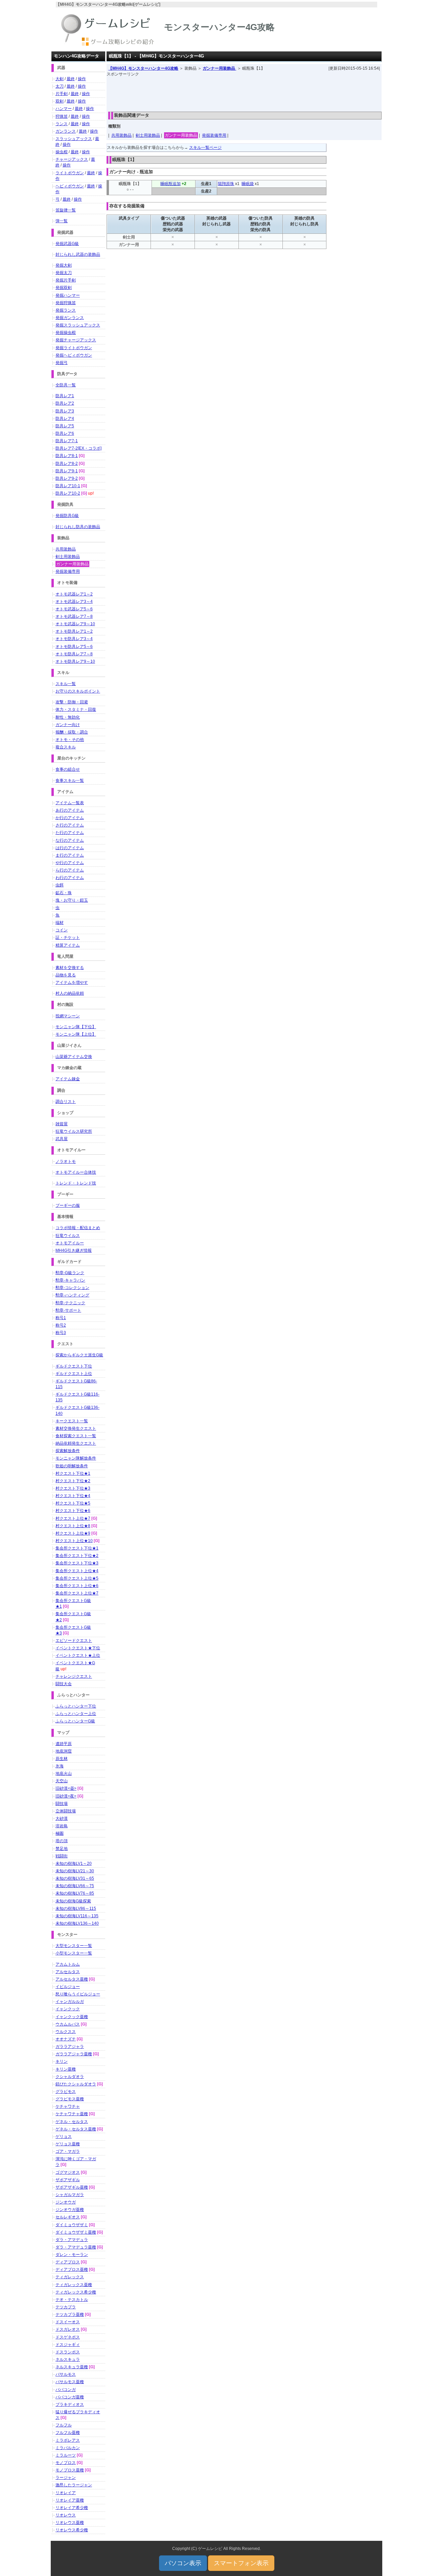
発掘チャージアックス (76, 340)
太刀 (60, 86)
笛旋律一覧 (66, 210)
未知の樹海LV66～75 (75, 1886)
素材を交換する (70, 968)
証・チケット (68, 937)
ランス (62, 124)
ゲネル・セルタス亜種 (76, 2129)
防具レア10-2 (68, 493)
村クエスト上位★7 (73, 1518)
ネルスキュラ (68, 2359)
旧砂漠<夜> (66, 1796)
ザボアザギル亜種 (72, 2187)
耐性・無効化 (68, 717)
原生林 (62, 1759)
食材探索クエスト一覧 (76, 1436)
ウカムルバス (68, 2024)
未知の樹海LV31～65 (75, 1878)
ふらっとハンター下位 (76, 1706)
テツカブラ (66, 2307)
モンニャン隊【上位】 (76, 1034)
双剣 (60, 101)
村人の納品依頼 (70, 993)
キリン (62, 2061)
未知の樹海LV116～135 (77, 1916)
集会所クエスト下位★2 (77, 1556)
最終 (71, 79)
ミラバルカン (68, 2448)
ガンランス (66, 131)
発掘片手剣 (66, 280)
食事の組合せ (68, 769)
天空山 (62, 1781)
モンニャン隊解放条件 (76, 1458)
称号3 (61, 1333)
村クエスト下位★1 (73, 1473)
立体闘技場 (66, 1811)
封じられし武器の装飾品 (78, 254)
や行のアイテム (70, 863)
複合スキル (66, 747)
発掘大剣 (64, 265)
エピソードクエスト (74, 1641)
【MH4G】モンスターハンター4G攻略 (143, 68)
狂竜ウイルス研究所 (74, 1131)
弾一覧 (62, 221)
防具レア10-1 (68, 486)
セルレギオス (68, 2217)
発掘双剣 (64, 288)
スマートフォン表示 (241, 2563)
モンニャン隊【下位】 (76, 1027)
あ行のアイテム (70, 810)
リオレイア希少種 (72, 2508)
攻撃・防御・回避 (72, 702)
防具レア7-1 (67, 441)
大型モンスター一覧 (74, 1946)
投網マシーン (68, 1016)
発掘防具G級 (67, 516)
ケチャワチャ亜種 (72, 2114)
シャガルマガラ (70, 2195)
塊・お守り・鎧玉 (72, 900)
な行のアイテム (70, 840)
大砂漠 (62, 1818)
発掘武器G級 (67, 244)
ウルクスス (66, 2032)
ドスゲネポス (68, 2337)
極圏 (60, 1833)
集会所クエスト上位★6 (77, 1586)
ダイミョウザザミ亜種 (76, 2232)
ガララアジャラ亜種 (74, 2054)
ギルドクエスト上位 (74, 1374)
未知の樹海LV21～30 (75, 1871)
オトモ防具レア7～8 (74, 654)
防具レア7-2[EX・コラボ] (78, 448)
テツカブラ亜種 (70, 2314)
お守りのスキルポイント (78, 691)
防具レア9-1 (67, 471)
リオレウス (66, 2515)
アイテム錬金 (68, 1079)
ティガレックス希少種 (76, 2292)
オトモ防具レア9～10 (75, 661)
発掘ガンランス (70, 318)
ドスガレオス (68, 2329)
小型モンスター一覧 (74, 1953)
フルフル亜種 (68, 2433)
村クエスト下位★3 (73, 1488)
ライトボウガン (70, 173)
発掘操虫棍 (66, 333)
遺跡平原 (64, 1744)
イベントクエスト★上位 (78, 1655)
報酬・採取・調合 (72, 732)
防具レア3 (65, 411)
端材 (60, 923)
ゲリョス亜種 (68, 2144)
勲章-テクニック (70, 1303)
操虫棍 (62, 152)
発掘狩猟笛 (66, 303)
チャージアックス (72, 159)
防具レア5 (65, 426)
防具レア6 (65, 433)
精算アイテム (68, 945)
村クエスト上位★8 (73, 1526)
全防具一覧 (66, 385)
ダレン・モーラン (72, 2255)
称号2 (61, 1325)
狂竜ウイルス (68, 1236)
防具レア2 (65, 403)
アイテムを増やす (72, 982)
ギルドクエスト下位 (74, 1366)
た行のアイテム (70, 833)
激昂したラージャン (74, 2485)
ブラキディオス (70, 2404)
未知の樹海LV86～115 (76, 1908)
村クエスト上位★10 (74, 1541)
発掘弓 (62, 363)
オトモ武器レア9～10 (75, 624)
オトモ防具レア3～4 (74, 639)
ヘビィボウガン (70, 186)
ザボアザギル (68, 2180)
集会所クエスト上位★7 (77, 1593)
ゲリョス (64, 2137)
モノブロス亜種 (70, 2470)
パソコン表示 (183, 2563)
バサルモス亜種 (70, 2382)
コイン (62, 930)
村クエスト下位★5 (73, 1503)
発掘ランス (66, 310)
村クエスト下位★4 (73, 1496)
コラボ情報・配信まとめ (78, 1228)
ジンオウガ (66, 2202)
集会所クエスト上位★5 (77, 1578)
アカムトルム (68, 1964)
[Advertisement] (244, 92)
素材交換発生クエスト (76, 1428)
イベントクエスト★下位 (78, 1648)
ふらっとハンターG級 (75, 1721)
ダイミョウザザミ (72, 2225)
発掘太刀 (64, 273)
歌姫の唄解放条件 (72, 1466)
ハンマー (64, 109)
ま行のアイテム (70, 855)
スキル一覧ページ (205, 148)
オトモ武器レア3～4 (74, 602)
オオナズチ (66, 2039)
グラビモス (66, 2092)
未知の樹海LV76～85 (75, 1893)
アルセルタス (68, 1972)
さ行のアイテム (70, 825)
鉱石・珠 (64, 893)
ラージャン (66, 2478)
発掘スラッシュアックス (78, 325)
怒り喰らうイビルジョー (78, 1994)
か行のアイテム (70, 818)
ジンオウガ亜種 (70, 2210)
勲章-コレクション (72, 1288)
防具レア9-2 (67, 478)
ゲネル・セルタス (72, 2122)
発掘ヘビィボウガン (74, 355)
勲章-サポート (68, 1310)
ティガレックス (70, 2277)
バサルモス (66, 2374)
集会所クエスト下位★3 (77, 1563)
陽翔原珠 (226, 184)
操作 (82, 79)
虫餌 (60, 885)
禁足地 (62, 1849)
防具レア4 (65, 419)
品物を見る (66, 975)
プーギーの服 (68, 1205)
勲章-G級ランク (70, 1273)
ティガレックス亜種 (74, 2285)
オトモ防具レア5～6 (74, 647)
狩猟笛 (62, 116)
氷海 (60, 1766)
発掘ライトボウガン (74, 348)
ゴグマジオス (68, 2172)
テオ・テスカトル (72, 2300)
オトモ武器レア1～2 (74, 594)
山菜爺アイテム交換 (74, 1057)
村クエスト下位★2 (73, 1481)
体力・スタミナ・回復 (76, 709)
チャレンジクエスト (74, 1676)
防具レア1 (65, 396)
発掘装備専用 (214, 135)
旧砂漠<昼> (66, 1788)
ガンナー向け (68, 725)
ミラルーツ (66, 2455)
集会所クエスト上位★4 (77, 1571)
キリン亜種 (66, 2069)
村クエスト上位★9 (73, 1533)
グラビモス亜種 (70, 2099)
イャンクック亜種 (72, 2017)
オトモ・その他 (70, 740)
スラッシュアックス (74, 139)
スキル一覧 (66, 684)
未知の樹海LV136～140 (77, 1923)
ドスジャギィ (68, 2345)
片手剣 (62, 94)
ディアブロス (68, 2262)
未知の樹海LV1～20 (74, 1863)
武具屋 (62, 1139)
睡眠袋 (248, 184)
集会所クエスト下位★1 (77, 1548)
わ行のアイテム (70, 878)
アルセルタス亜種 (72, 1979)
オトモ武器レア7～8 (74, 616)
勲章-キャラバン (70, 1280)
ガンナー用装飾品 (219, 68)
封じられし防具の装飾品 (78, 527)
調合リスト (66, 1102)
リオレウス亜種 (70, 2523)
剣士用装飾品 (148, 135)
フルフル (64, 2425)
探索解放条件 (68, 1451)
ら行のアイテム (70, 870)
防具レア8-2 (67, 464)
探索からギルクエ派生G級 (79, 1355)
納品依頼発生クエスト (76, 1443)
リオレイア (66, 2493)
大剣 (60, 79)
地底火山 (64, 1773)
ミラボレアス (68, 2440)
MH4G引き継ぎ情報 (74, 1250)
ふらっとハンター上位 (76, 1714)
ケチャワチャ (68, 2106)
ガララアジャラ (70, 2047)
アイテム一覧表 (70, 803)
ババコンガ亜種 (70, 2397)
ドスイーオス (68, 2322)
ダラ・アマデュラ (72, 2240)
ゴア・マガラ (68, 2151)
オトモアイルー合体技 (76, 1172)
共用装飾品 (121, 135)
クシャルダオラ (70, 2077)
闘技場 (62, 1804)
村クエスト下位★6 (73, 1511)
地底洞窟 (64, 1751)
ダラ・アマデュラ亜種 (76, 2247)
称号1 (61, 1318)
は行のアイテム (70, 848)
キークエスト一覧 (72, 1421)
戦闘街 (62, 1856)
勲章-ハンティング (72, 1295)
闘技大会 (64, 1684)
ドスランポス (68, 2352)
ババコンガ (66, 2390)
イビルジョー (68, 1987)
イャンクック (68, 2009)
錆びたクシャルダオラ (76, 2084)
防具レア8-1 (67, 456)
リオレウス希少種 (72, 2530)
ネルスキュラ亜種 (72, 2367)
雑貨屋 (62, 1124)
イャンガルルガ (70, 2002)
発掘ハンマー (68, 295)
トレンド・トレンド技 (76, 1183)
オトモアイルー (70, 1243)
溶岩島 (62, 1826)
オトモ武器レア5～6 (74, 609)
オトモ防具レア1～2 (74, 631)
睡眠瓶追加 (170, 184)
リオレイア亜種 (70, 2500)
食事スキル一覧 (70, 781)
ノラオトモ (66, 1161)
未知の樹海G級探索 (73, 1901)
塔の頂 (62, 1841)
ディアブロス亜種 (72, 2269)
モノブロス (66, 2463)
